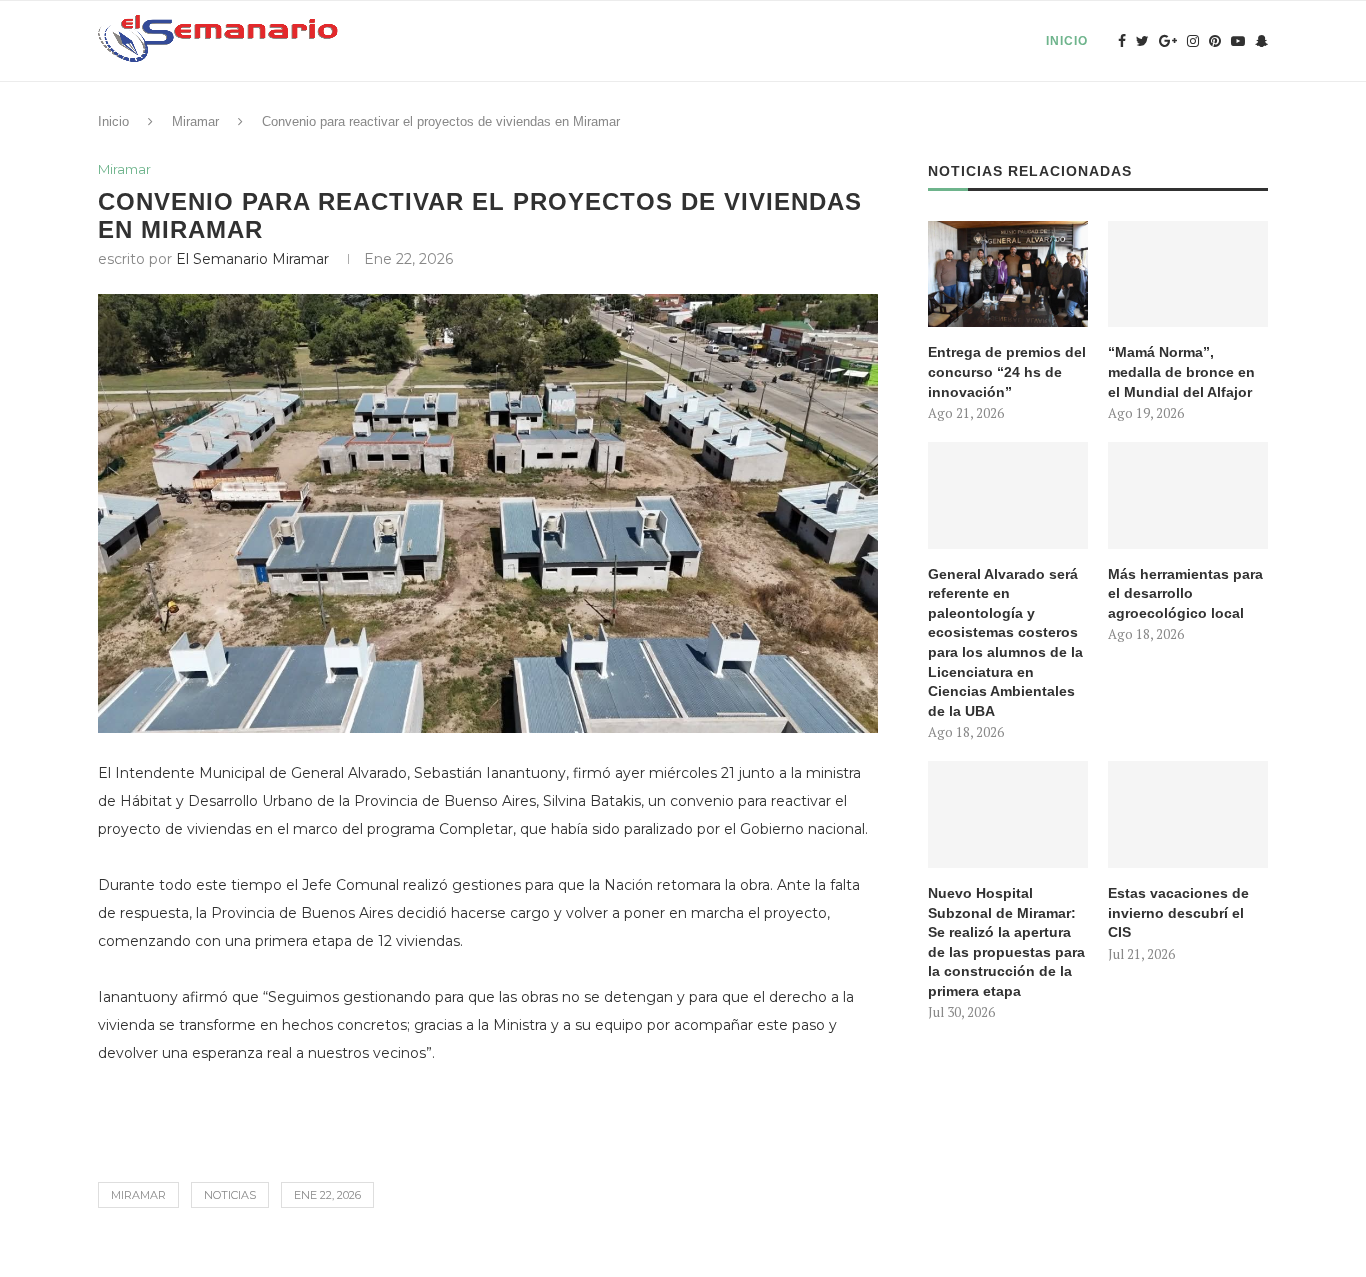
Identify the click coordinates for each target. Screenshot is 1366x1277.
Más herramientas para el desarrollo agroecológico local (1185, 593)
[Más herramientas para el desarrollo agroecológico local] (1188, 495)
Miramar (195, 121)
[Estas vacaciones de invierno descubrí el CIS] (1188, 814)
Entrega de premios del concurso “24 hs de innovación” (1007, 371)
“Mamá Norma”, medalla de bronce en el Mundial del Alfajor (1181, 371)
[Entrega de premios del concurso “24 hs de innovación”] (1008, 274)
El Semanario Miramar (252, 259)
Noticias (230, 1195)
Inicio (1067, 41)
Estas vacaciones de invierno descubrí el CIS (1178, 912)
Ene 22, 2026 (327, 1195)
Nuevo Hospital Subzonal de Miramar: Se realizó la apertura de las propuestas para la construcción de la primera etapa (1006, 942)
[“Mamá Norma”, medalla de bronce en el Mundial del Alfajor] (1188, 274)
